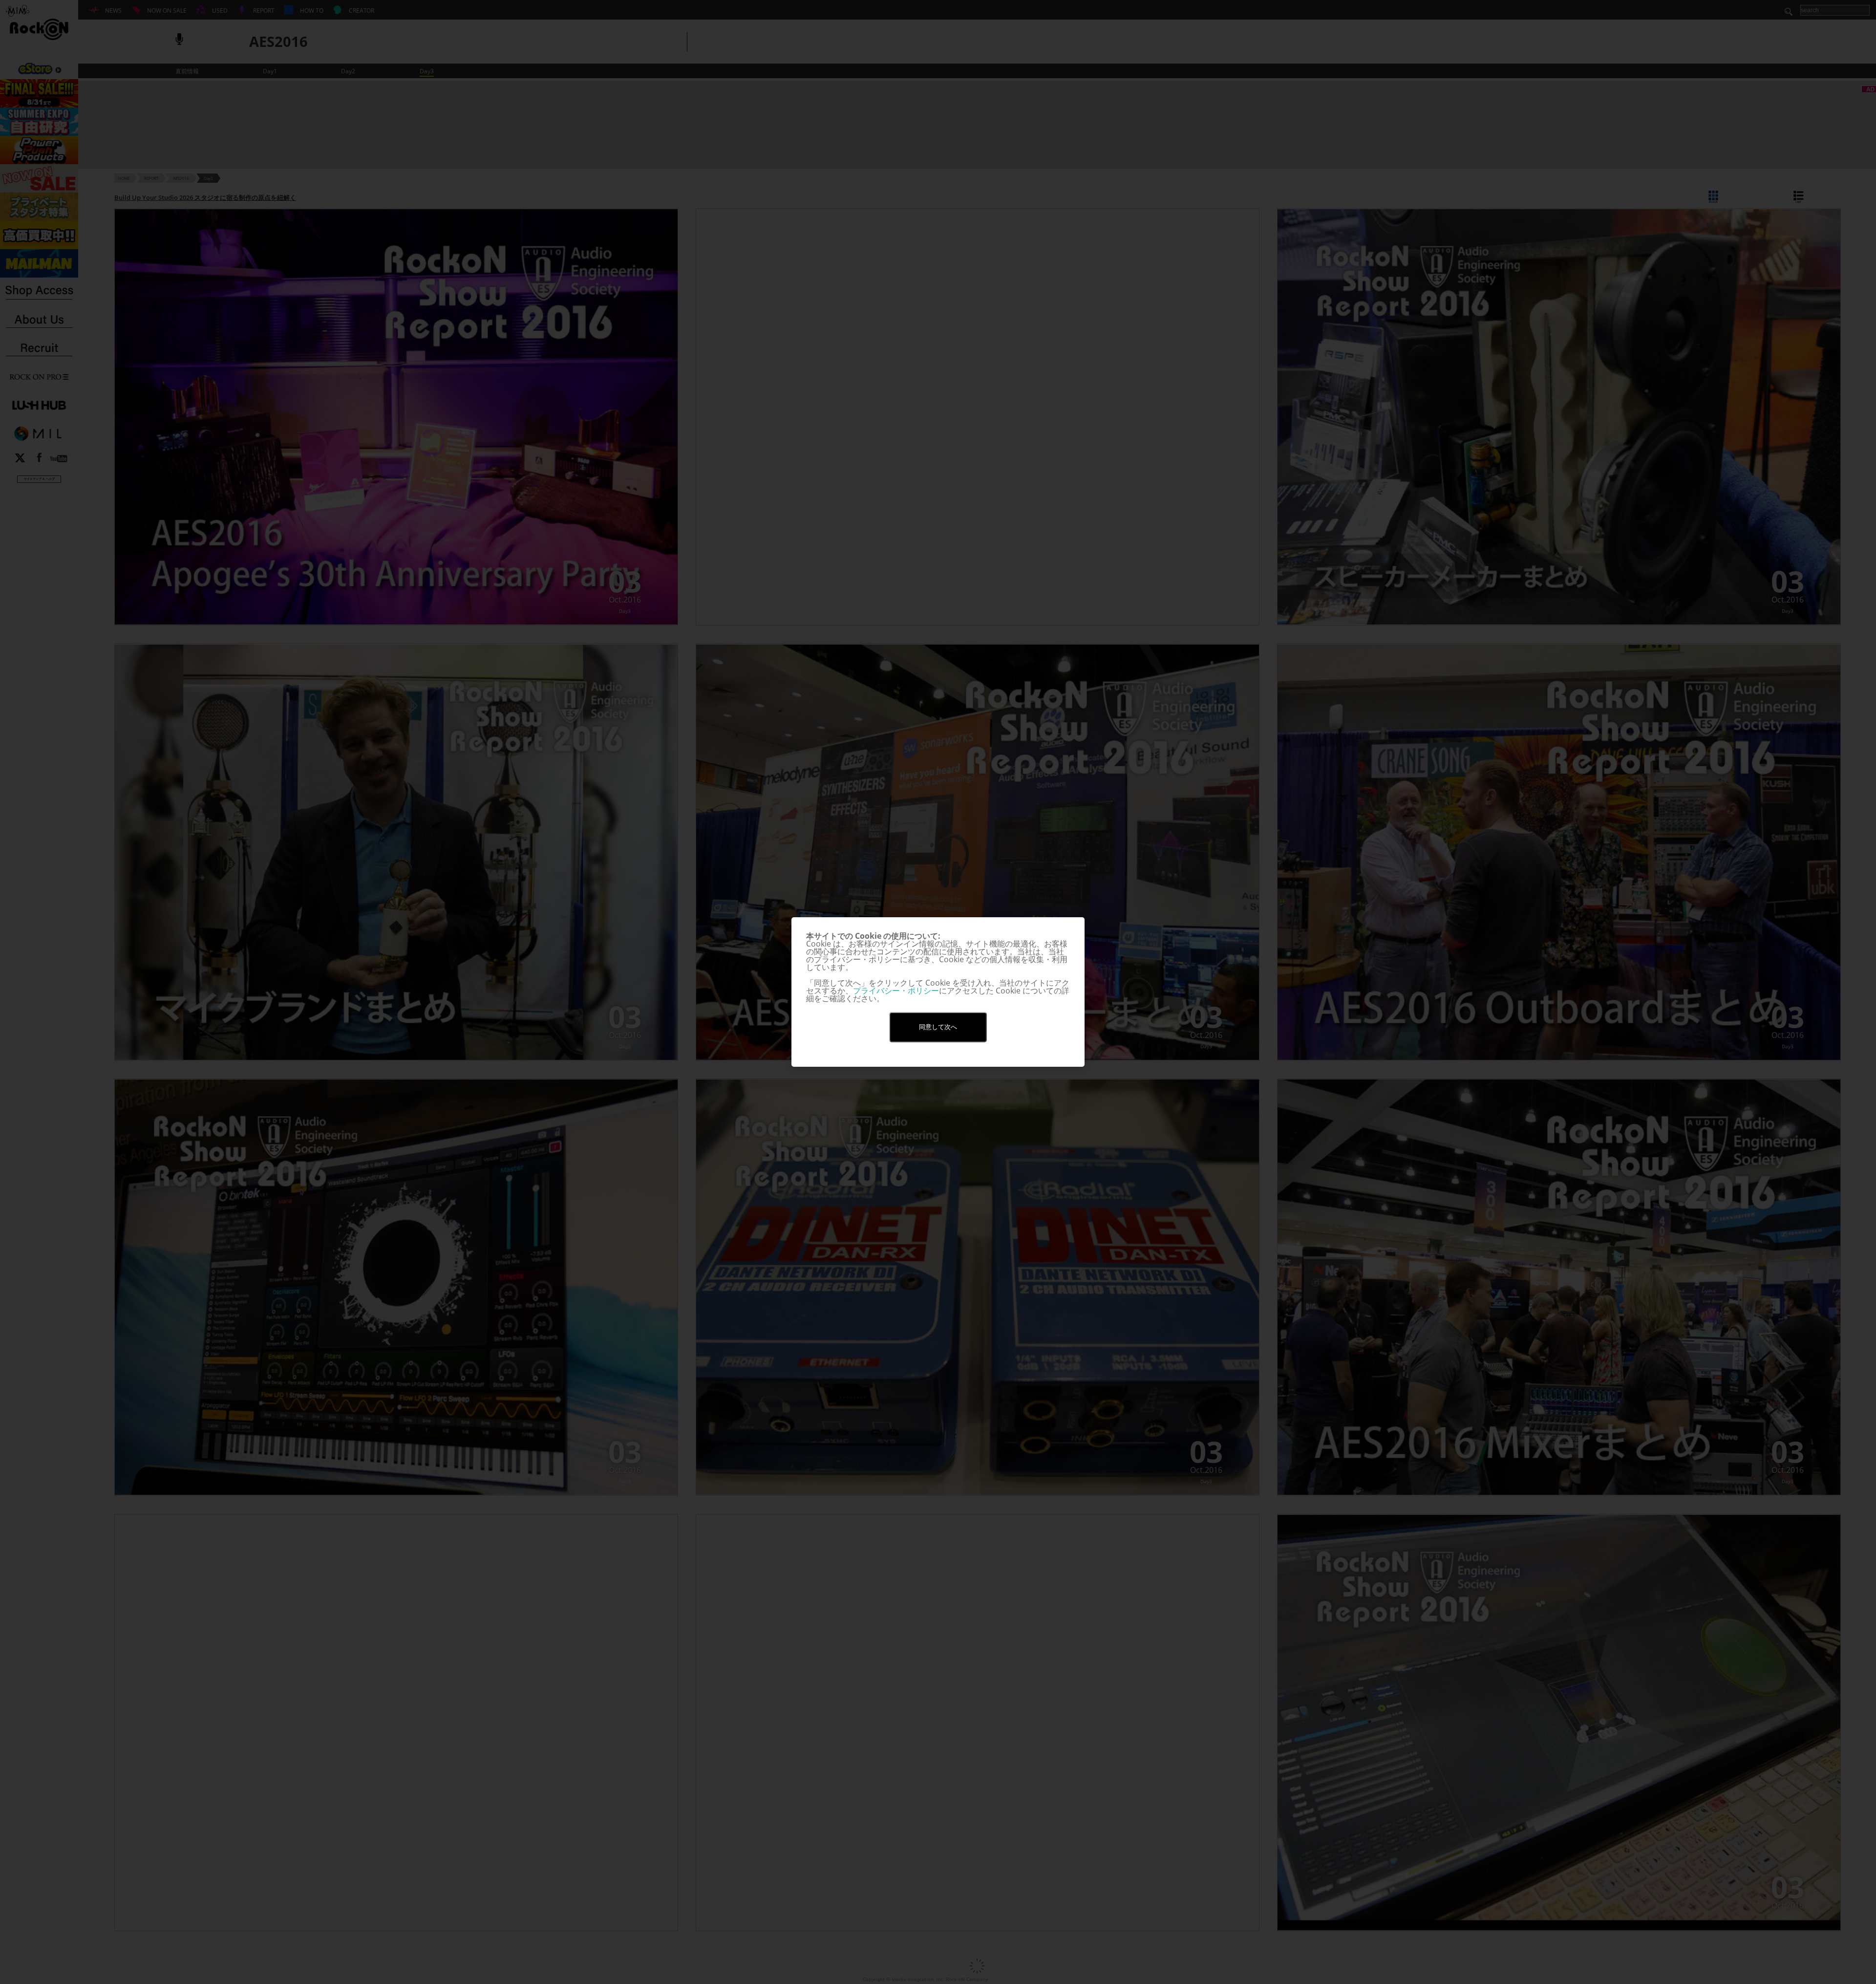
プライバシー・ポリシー (896, 991)
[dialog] (938, 992)
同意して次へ (938, 1027)
